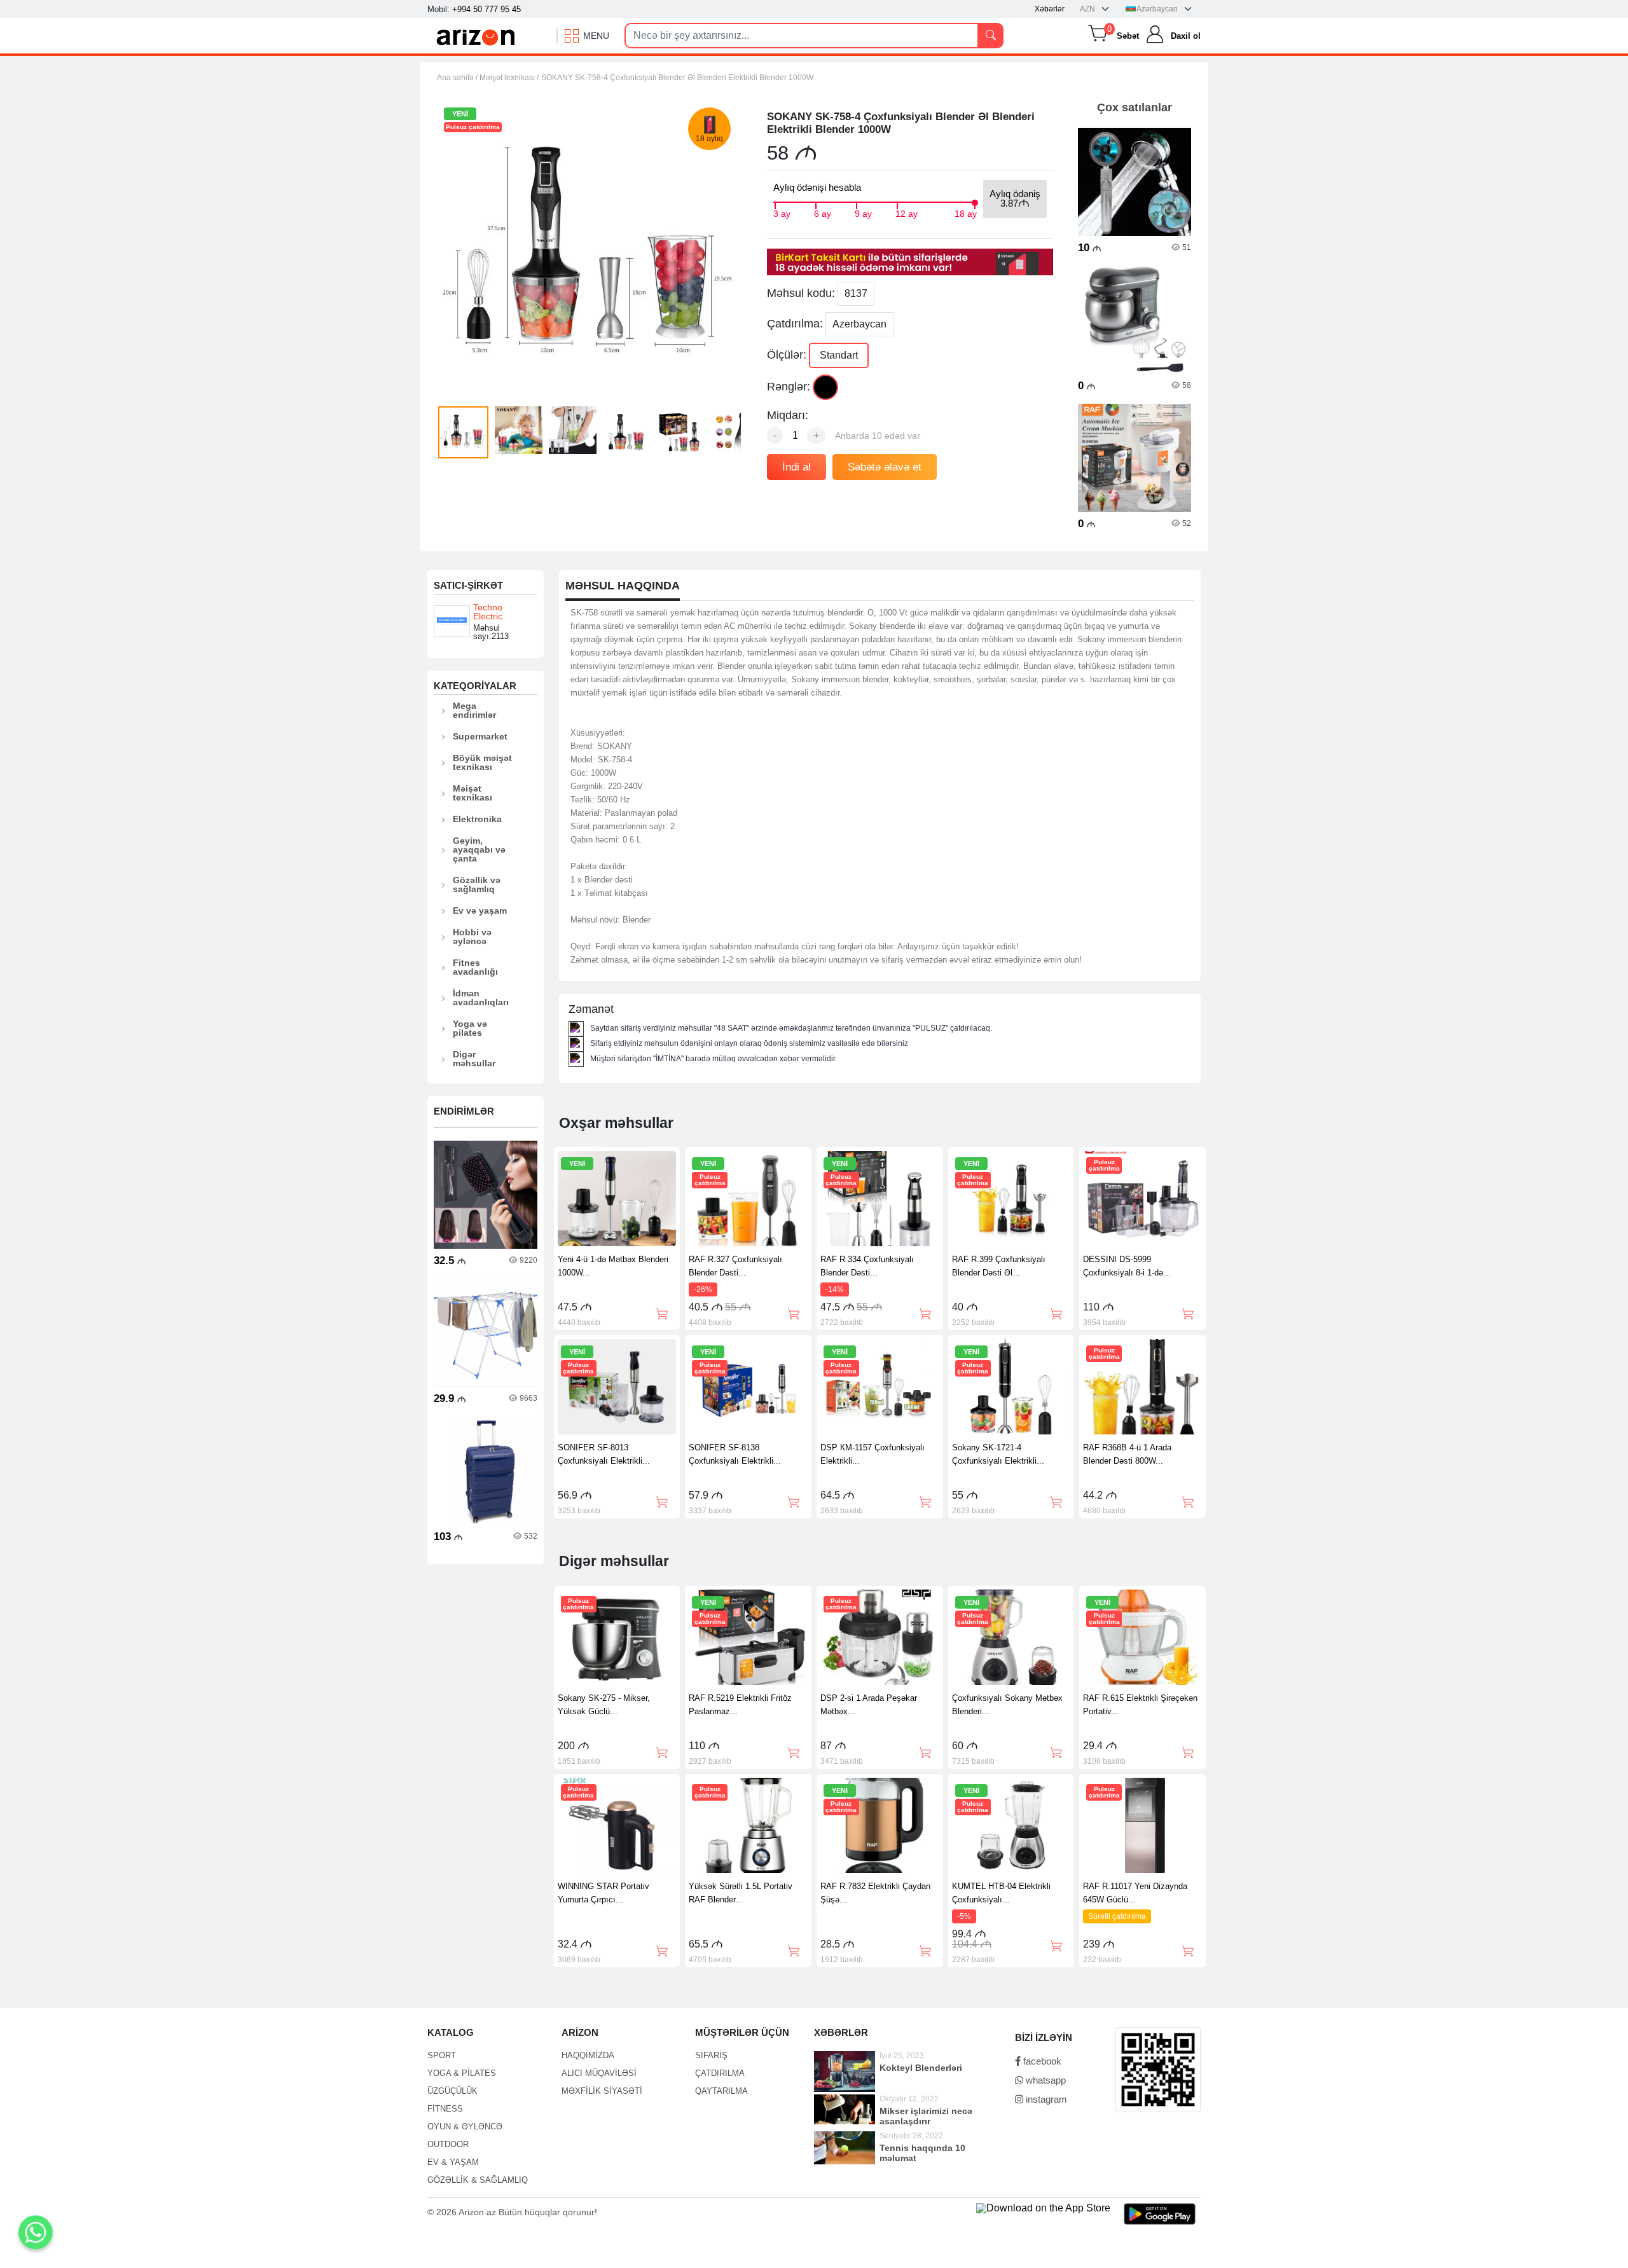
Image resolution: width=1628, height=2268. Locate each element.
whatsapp (1045, 2080)
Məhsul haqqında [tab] (623, 586)
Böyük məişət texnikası (482, 762)
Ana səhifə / (458, 78)
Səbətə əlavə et (885, 467)
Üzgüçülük (452, 2091)
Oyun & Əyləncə (465, 2127)
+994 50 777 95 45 (486, 9)
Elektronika (477, 819)
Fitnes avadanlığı (475, 967)
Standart (839, 355)
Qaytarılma (721, 2091)
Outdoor (448, 2144)
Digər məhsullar (474, 1059)
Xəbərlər (1050, 9)
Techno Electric (488, 612)
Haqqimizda (588, 2055)
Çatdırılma (720, 2073)
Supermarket (480, 736)
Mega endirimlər (474, 710)
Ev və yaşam (480, 911)
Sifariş (711, 2055)
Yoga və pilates (470, 1028)
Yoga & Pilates (462, 2073)
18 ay (966, 212)
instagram (1045, 2099)
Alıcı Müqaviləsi (599, 2073)
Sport (442, 2055)
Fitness (445, 2109)
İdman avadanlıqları (481, 998)
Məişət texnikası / (509, 78)
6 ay (823, 212)
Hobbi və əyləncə (472, 937)
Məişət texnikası (473, 793)
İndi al (797, 467)
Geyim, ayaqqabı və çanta (479, 849)
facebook (1041, 2061)
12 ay (907, 212)
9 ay (863, 212)
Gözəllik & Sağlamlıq (478, 2180)
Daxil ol (1186, 36)
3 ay (782, 212)
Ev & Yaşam (453, 2162)
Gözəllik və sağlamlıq (477, 884)
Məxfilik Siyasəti (602, 2091)
